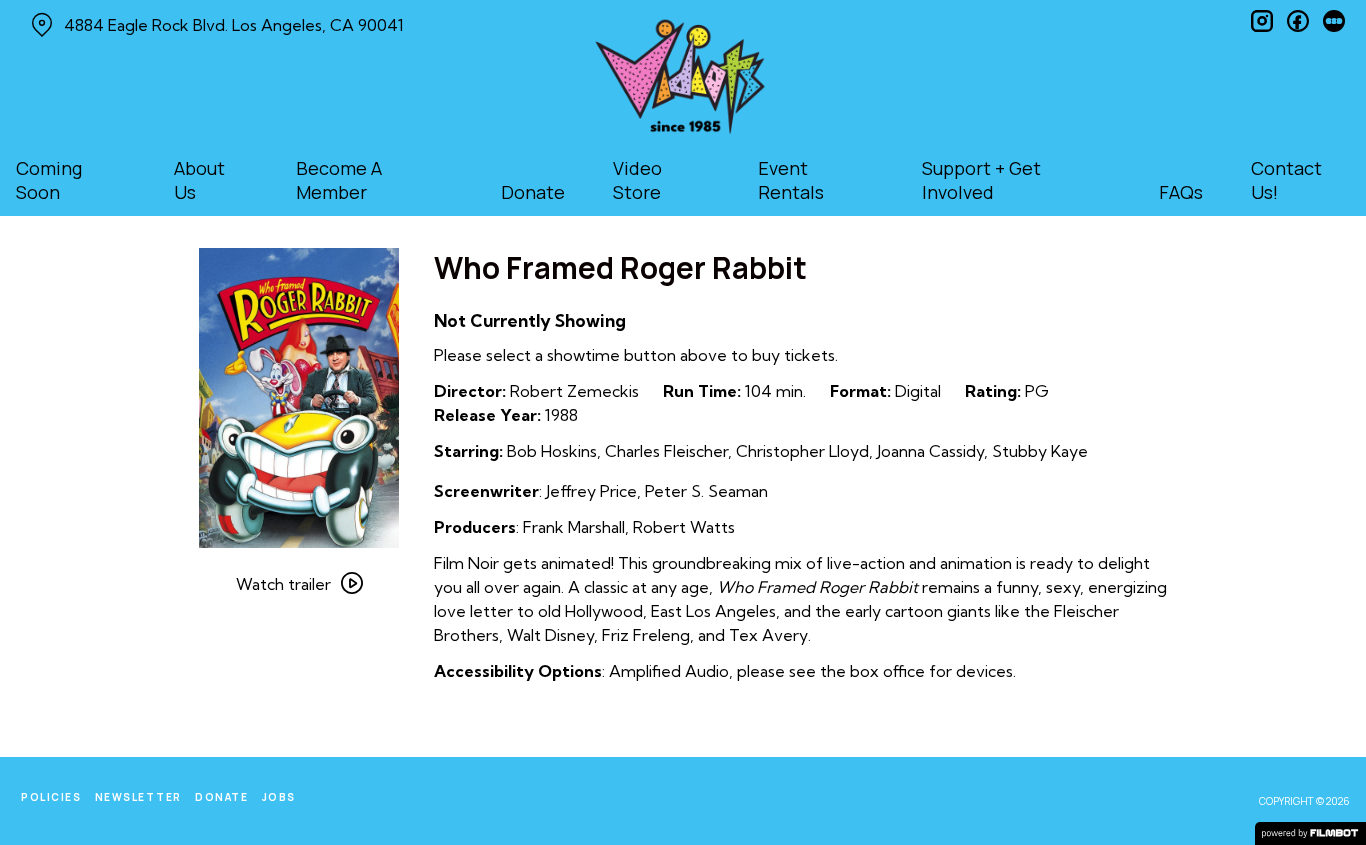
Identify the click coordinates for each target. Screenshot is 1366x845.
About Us (199, 180)
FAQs (1181, 192)
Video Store (637, 180)
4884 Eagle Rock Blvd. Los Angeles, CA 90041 (234, 25)
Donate (533, 192)
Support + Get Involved (981, 180)
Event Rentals (791, 180)
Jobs (279, 797)
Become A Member (339, 180)
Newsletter (138, 797)
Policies (51, 797)
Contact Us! (1286, 180)
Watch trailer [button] (283, 584)
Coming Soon (49, 180)
